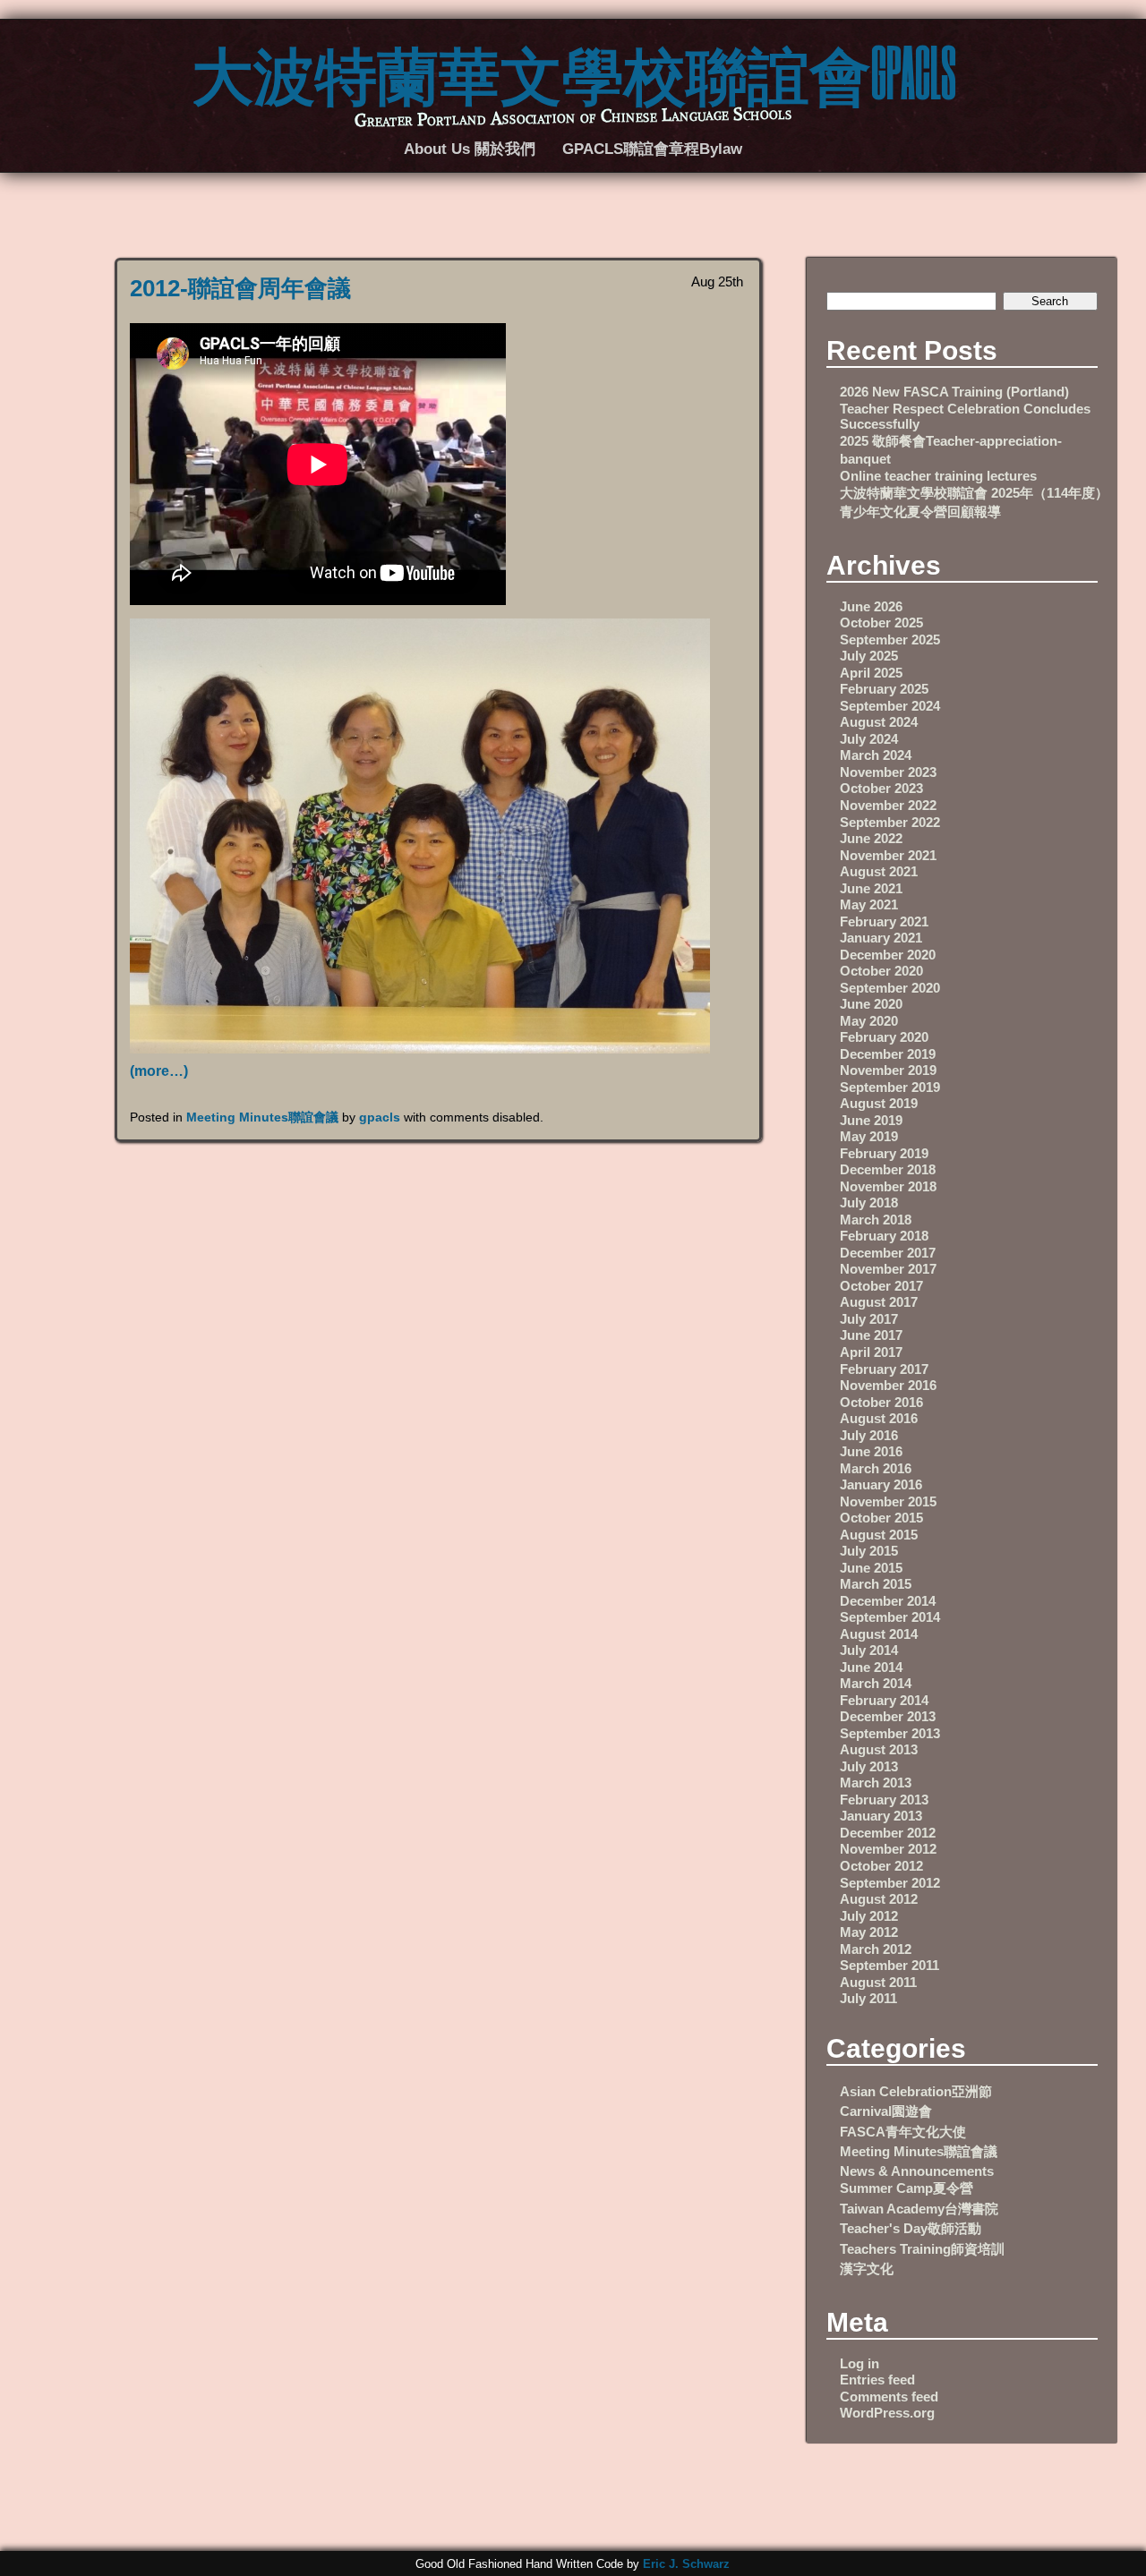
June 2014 (871, 1667)
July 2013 (869, 1766)
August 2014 (879, 1634)
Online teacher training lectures (938, 476)
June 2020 (871, 1004)
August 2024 (879, 722)
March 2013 (876, 1783)
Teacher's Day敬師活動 (911, 2228)
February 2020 (884, 1037)
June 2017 (871, 1335)
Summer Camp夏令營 (907, 2188)
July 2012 (869, 1916)
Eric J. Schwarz (686, 2564)
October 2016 (881, 1402)
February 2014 (884, 1700)
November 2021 (888, 855)
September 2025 (890, 640)
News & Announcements (917, 2171)
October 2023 (881, 788)
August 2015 (879, 1535)
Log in (859, 2363)
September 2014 (890, 1617)
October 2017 (881, 1286)
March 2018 (876, 1220)
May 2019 (869, 1136)
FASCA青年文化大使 (903, 2132)
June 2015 (871, 1568)
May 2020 (869, 1021)
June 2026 (871, 606)
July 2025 (869, 656)
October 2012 (881, 1866)
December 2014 (888, 1601)
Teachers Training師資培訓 (922, 2249)
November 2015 (888, 1501)
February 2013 (884, 1800)
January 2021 (881, 938)
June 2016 (871, 1451)
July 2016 (869, 1435)
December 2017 (888, 1253)
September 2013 (890, 1733)
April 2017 (871, 1352)
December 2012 (888, 1833)
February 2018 (884, 1236)
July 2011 (868, 1998)
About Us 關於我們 (470, 149)
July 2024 (869, 739)
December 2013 (888, 1716)
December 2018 (888, 1169)
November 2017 (888, 1269)
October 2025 (881, 623)
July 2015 (869, 1551)
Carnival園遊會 (886, 2111)
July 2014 (869, 1650)
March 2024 (876, 755)
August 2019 (879, 1103)
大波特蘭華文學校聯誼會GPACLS (573, 71)
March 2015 (876, 1584)
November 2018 (888, 1186)
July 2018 (869, 1203)
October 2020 (881, 971)
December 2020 (888, 955)
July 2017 (869, 1319)
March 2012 (876, 1949)
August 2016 (879, 1418)
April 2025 (871, 673)
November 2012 (888, 1849)
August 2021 (879, 871)
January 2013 (881, 1816)
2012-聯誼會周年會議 (240, 288)
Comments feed (889, 2397)
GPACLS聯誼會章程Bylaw (652, 149)
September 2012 (890, 1883)
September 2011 (889, 1965)
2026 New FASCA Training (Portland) (954, 392)
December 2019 (888, 1054)
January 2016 (881, 1484)
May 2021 (869, 904)
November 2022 (888, 805)
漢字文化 (867, 2269)
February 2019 (884, 1153)
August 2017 (879, 1302)
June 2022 (871, 838)
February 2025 (884, 689)
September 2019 (890, 1087)
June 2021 (871, 888)
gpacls (380, 1117)
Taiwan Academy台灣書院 (919, 2209)
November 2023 (888, 772)
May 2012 (869, 1932)
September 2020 (890, 988)
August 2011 (878, 1982)
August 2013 (879, 1749)
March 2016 (876, 1468)
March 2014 (876, 1683)
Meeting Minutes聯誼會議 (262, 1117)
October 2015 (881, 1518)
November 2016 (888, 1385)
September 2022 (890, 822)
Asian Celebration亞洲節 (916, 2091)
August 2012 (879, 1899)
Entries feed (877, 2380)
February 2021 (884, 921)
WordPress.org (887, 2413)
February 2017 (884, 1369)
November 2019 (888, 1070)
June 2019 (871, 1120)
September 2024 (890, 706)
